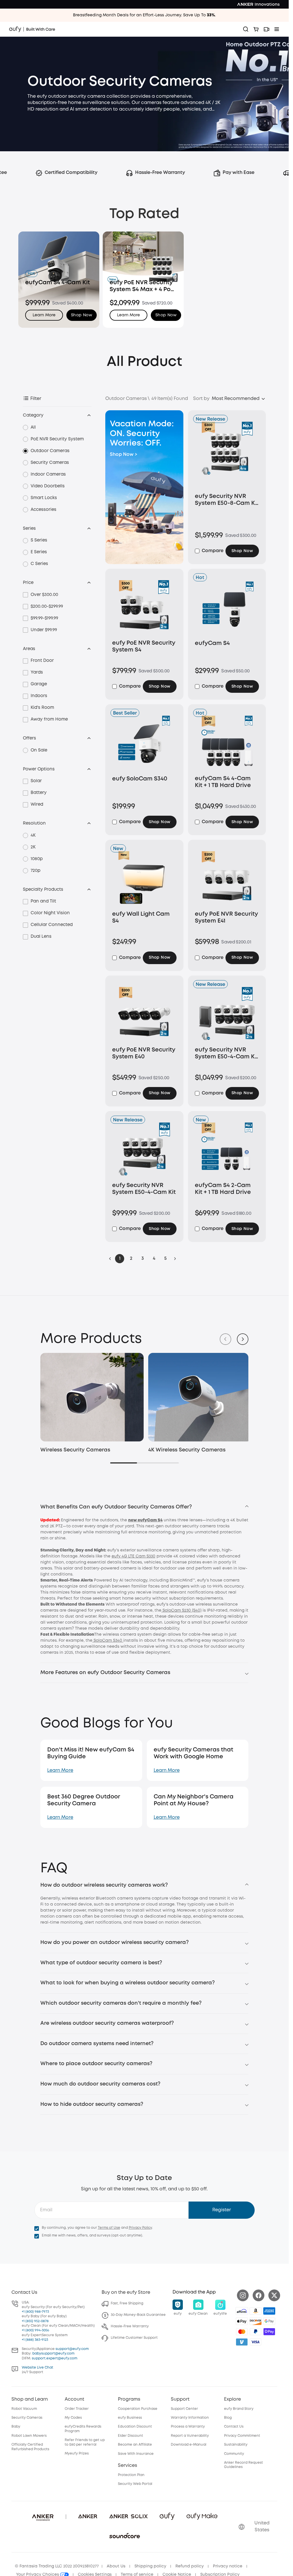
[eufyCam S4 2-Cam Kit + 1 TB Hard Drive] (227, 1151)
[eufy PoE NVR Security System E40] (144, 1015)
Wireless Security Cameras (75, 1449)
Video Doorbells (48, 486)
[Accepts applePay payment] (242, 2320)
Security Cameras (50, 463)
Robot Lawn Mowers (29, 2434)
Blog (228, 2416)
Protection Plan (131, 2474)
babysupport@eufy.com (53, 2352)
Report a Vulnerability (190, 2434)
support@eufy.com (72, 2348)
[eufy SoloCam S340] (144, 744)
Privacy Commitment (242, 2434)
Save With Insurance (136, 2452)
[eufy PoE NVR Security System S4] (144, 608)
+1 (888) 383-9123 (35, 2338)
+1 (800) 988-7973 (35, 2310)
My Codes (73, 2416)
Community (234, 2452)
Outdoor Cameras (50, 451)
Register (222, 2209)
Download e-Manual (189, 2443)
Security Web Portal (135, 2483)
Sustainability (236, 2443)
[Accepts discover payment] (256, 2320)
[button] (82, 315)
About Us (116, 2565)
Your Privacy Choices (38, 2573)
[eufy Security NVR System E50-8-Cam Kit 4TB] (227, 456)
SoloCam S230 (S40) (181, 1609)
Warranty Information (190, 2416)
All (33, 427)
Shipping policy (150, 2565)
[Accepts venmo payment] (242, 2340)
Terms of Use (109, 2226)
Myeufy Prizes (77, 2452)
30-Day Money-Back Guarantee (138, 2314)
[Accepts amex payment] (269, 2310)
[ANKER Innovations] (258, 4)
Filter (36, 399)
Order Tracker (77, 2407)
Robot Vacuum (24, 2407)
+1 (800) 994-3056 (35, 2329)
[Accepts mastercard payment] (242, 2330)
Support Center (184, 2407)
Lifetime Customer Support (134, 2337)
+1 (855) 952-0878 (35, 2320)
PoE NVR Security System (57, 439)
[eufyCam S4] (227, 608)
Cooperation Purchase (138, 2407)
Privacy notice (228, 2565)
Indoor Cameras (48, 474)
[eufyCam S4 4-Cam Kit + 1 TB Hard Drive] (227, 744)
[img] (242, 2310)
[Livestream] (266, 29)
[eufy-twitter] (274, 2294)
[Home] (32, 29)
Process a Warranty (188, 2425)
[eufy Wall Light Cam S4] (144, 879)
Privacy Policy (140, 2226)
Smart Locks (44, 498)
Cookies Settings (95, 2573)
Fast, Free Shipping (127, 2302)
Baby (16, 2425)
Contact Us (234, 2425)
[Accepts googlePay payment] (269, 2320)
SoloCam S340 (108, 1639)
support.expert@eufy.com (55, 2357)
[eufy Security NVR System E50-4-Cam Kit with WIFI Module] (227, 1015)
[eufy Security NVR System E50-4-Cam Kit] (144, 1151)
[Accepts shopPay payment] (269, 2330)
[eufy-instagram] (243, 2294)
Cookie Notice (177, 2573)
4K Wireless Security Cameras (185, 1449)
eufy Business (130, 2416)
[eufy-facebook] (259, 2294)
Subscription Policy (220, 2573)
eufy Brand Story (239, 2407)
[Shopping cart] (256, 29)
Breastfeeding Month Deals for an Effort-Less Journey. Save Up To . (144, 15)
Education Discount (135, 2425)
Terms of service (137, 2573)
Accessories (43, 510)
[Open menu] (277, 29)
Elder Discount (130, 2434)
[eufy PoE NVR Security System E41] (227, 879)
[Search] (246, 29)
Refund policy (190, 2565)
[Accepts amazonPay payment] (256, 2310)
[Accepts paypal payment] (256, 2330)
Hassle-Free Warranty (130, 2325)
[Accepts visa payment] (256, 2340)
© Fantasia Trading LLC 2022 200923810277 (57, 2565)
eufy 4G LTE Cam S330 (133, 1555)
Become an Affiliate (135, 2443)
